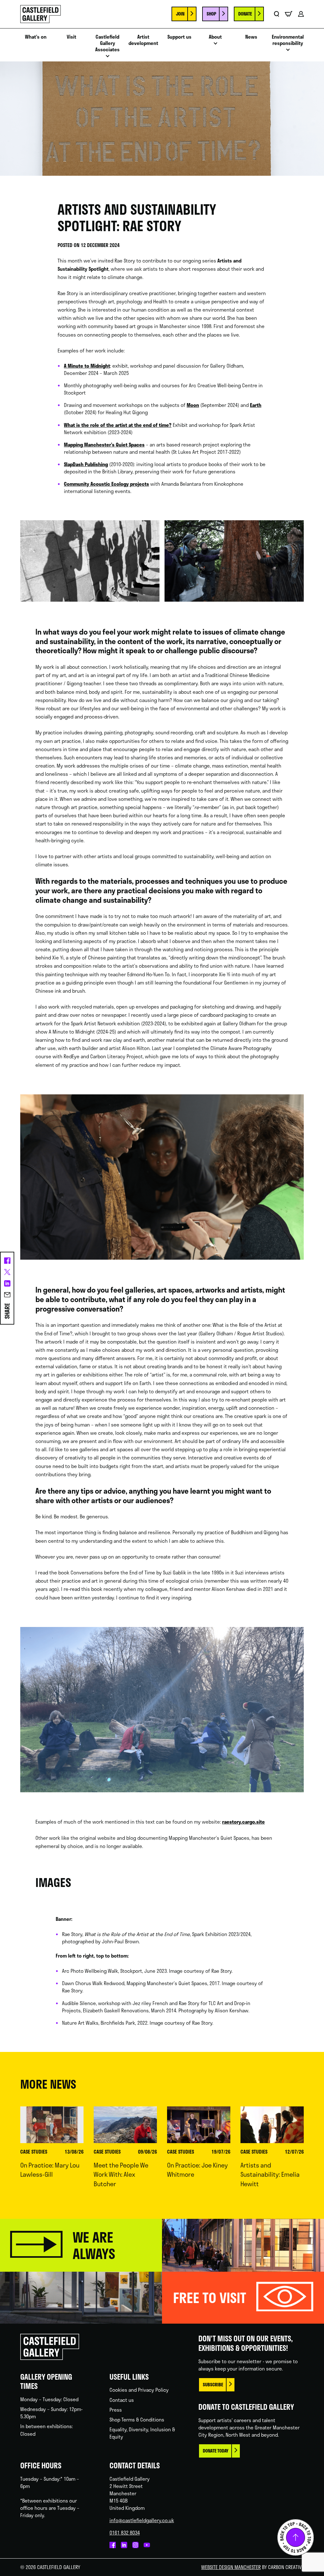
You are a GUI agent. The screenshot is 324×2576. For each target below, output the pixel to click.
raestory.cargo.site (243, 1822)
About (215, 37)
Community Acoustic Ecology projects (106, 484)
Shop (211, 14)
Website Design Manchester (231, 2567)
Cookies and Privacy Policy (139, 2390)
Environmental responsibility (288, 40)
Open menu (108, 58)
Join (180, 14)
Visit (72, 37)
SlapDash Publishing (86, 464)
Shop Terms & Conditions (137, 2420)
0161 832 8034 (125, 2533)
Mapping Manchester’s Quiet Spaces (104, 445)
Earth (256, 405)
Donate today (216, 2451)
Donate (245, 14)
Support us (179, 37)
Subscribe (213, 2385)
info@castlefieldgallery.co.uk (142, 2520)
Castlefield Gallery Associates (107, 43)
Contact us (122, 2400)
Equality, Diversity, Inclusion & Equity (142, 2433)
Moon (193, 405)
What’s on (36, 37)
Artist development (143, 40)
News (251, 37)
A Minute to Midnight (87, 366)
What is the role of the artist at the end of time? (118, 425)
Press (116, 2410)
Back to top (296, 2537)
